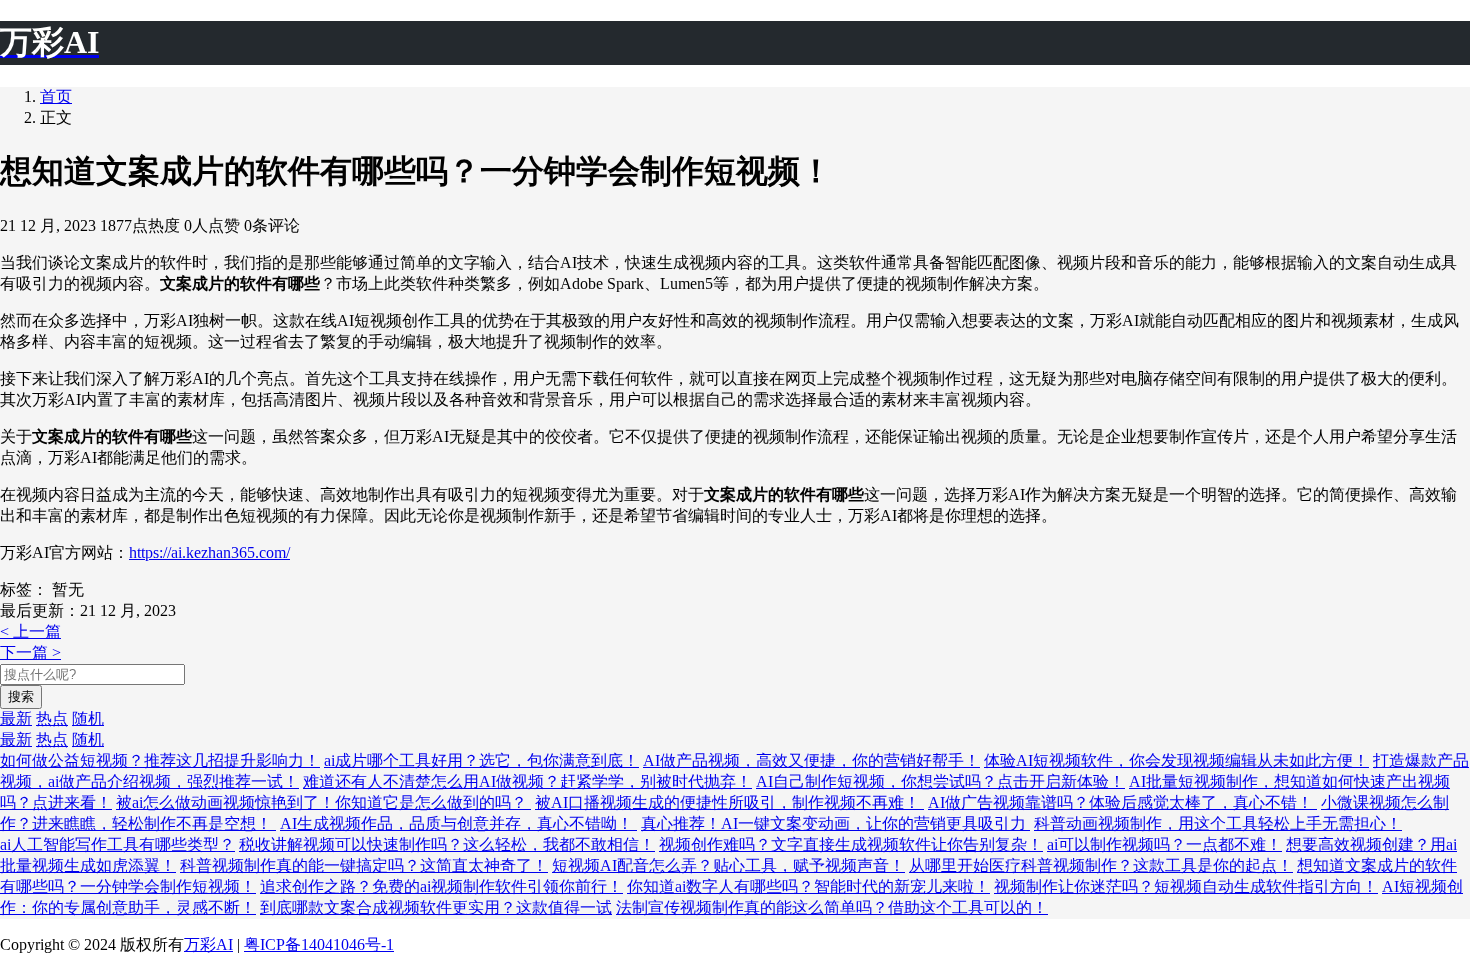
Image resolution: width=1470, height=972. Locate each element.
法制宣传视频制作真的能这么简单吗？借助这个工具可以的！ (832, 907)
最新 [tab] (16, 718)
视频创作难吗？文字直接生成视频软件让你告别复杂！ (851, 844)
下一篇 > (30, 652)
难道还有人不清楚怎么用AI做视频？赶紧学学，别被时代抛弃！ (527, 781)
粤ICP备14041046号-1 (319, 944)
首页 (56, 96)
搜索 (21, 696)
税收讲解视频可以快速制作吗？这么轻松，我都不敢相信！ (447, 844)
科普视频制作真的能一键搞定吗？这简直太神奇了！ (364, 865)
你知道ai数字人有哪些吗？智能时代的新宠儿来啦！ (808, 886)
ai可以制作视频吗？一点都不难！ (1164, 844)
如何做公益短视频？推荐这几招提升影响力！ (160, 760)
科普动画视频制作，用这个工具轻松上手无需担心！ (1218, 823)
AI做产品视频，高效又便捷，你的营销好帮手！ (811, 760)
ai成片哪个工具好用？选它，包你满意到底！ (481, 760)
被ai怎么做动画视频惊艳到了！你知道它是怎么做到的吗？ (323, 802)
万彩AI (208, 944)
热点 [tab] (52, 718)
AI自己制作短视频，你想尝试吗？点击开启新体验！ (940, 781)
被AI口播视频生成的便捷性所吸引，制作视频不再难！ (729, 802)
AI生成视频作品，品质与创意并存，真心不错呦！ (458, 823)
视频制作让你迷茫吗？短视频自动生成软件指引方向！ (1186, 886)
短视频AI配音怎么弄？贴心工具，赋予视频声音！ (728, 865)
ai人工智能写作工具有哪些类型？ (117, 844)
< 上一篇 (30, 631)
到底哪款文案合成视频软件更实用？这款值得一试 (436, 907)
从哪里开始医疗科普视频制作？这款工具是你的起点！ (1101, 865)
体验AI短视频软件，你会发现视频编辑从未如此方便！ (1176, 760)
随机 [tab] (88, 718)
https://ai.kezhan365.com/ (209, 552)
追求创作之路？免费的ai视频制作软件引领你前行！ (441, 886)
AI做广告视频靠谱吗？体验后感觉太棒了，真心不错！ (1122, 802)
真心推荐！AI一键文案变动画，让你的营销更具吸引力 (835, 823)
